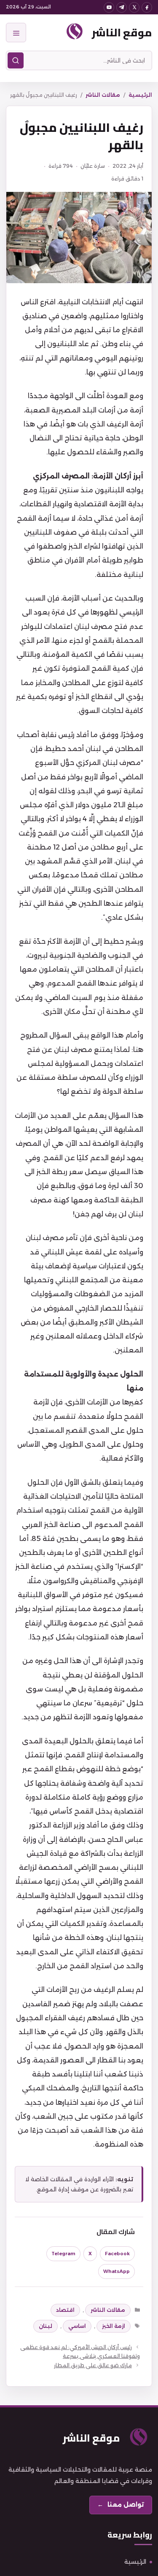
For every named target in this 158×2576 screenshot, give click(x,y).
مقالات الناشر (103, 95)
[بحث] (16, 60)
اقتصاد (65, 2310)
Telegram (63, 2254)
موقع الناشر (122, 32)
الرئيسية (140, 95)
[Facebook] (147, 7)
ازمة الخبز (114, 2326)
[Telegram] (122, 7)
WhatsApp (116, 2271)
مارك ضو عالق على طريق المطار (93, 2365)
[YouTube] (109, 7)
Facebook (117, 2254)
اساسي (77, 2326)
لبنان (46, 2326)
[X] (134, 7)
